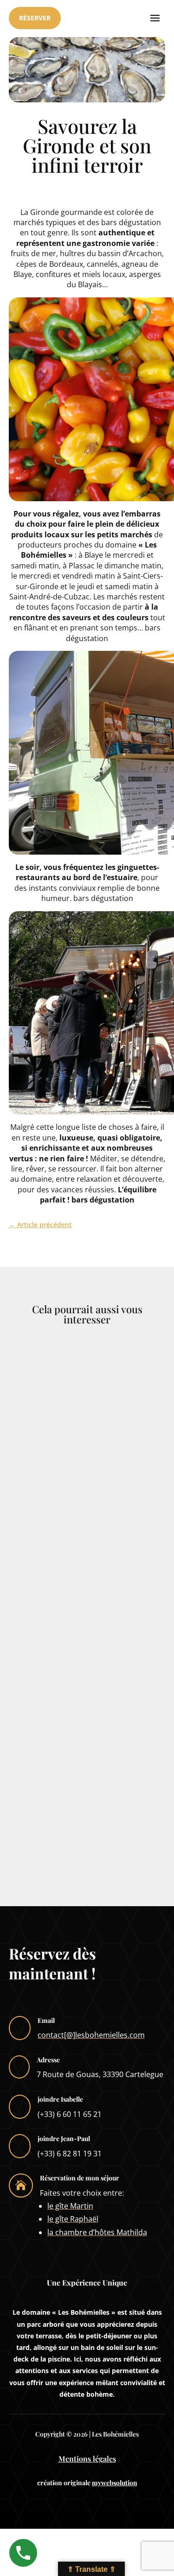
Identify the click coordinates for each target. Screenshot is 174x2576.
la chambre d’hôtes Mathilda (97, 2232)
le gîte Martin (70, 2206)
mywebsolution (115, 2483)
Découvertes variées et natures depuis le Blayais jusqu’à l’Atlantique (78, 1767)
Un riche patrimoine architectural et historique (84, 1503)
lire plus (41, 1557)
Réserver (35, 18)
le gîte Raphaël (73, 2219)
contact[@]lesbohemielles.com (91, 2035)
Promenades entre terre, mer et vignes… (80, 1633)
